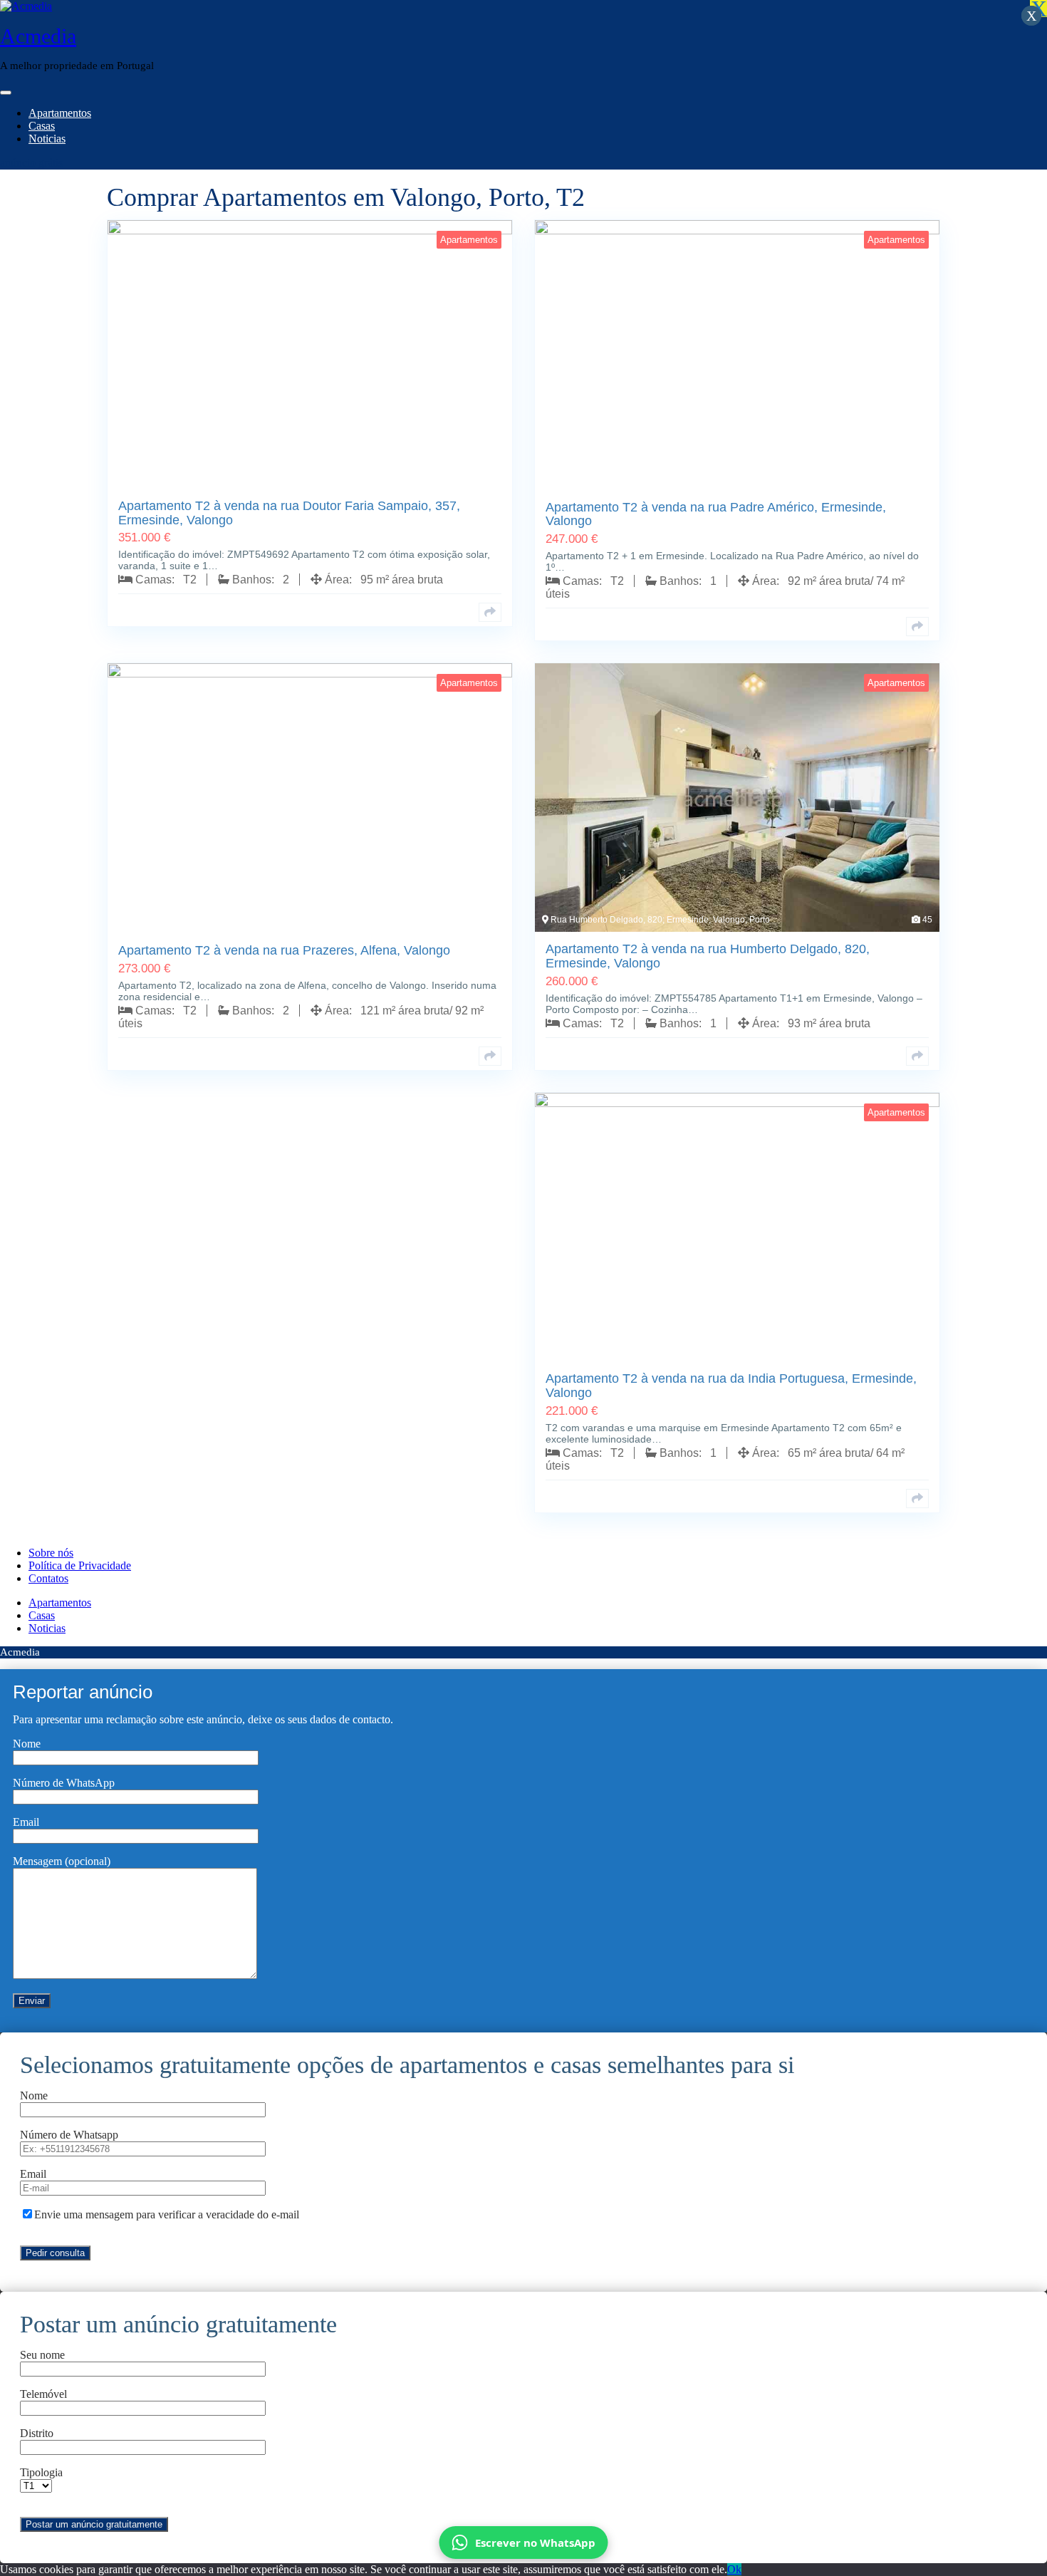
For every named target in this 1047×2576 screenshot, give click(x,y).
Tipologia (41, 2472)
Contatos (48, 1578)
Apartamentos (60, 113)
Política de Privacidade (80, 1565)
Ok (734, 2569)
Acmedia (38, 36)
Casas (42, 126)
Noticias (47, 139)
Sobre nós (51, 1553)
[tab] (6, 93)
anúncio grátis (31, 163)
